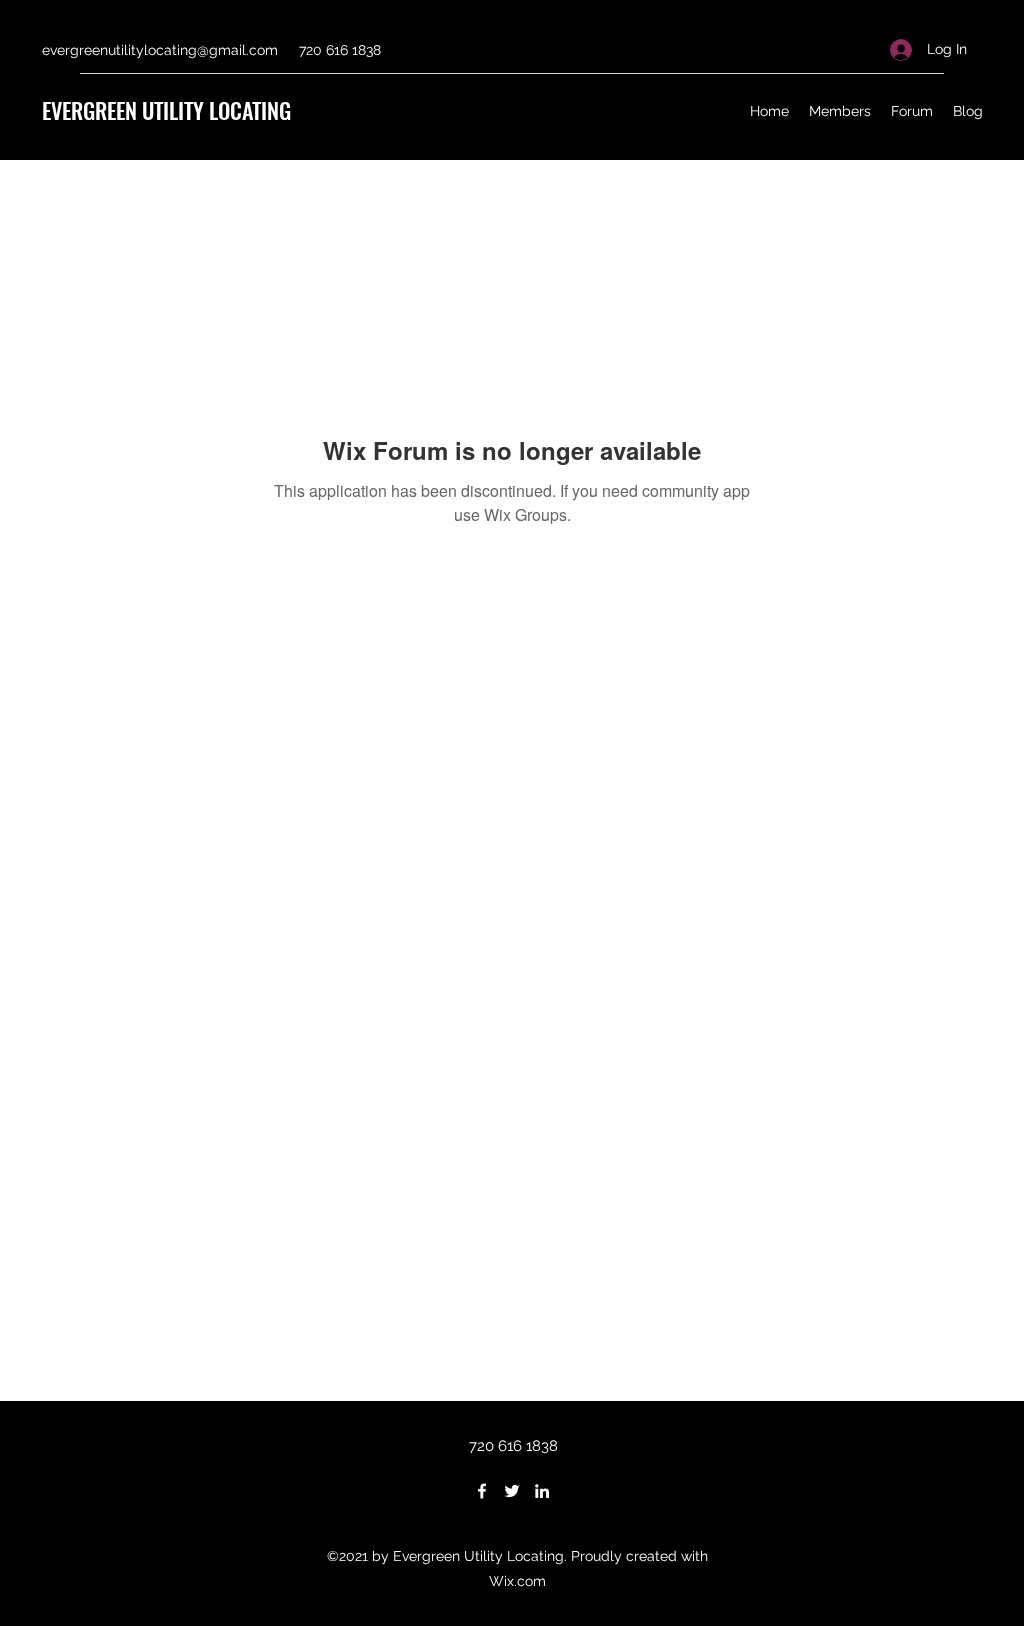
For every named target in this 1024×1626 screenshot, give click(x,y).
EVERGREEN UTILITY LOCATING (166, 110)
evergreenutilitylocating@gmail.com (160, 50)
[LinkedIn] (542, 1491)
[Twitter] (512, 1491)
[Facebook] (482, 1491)
